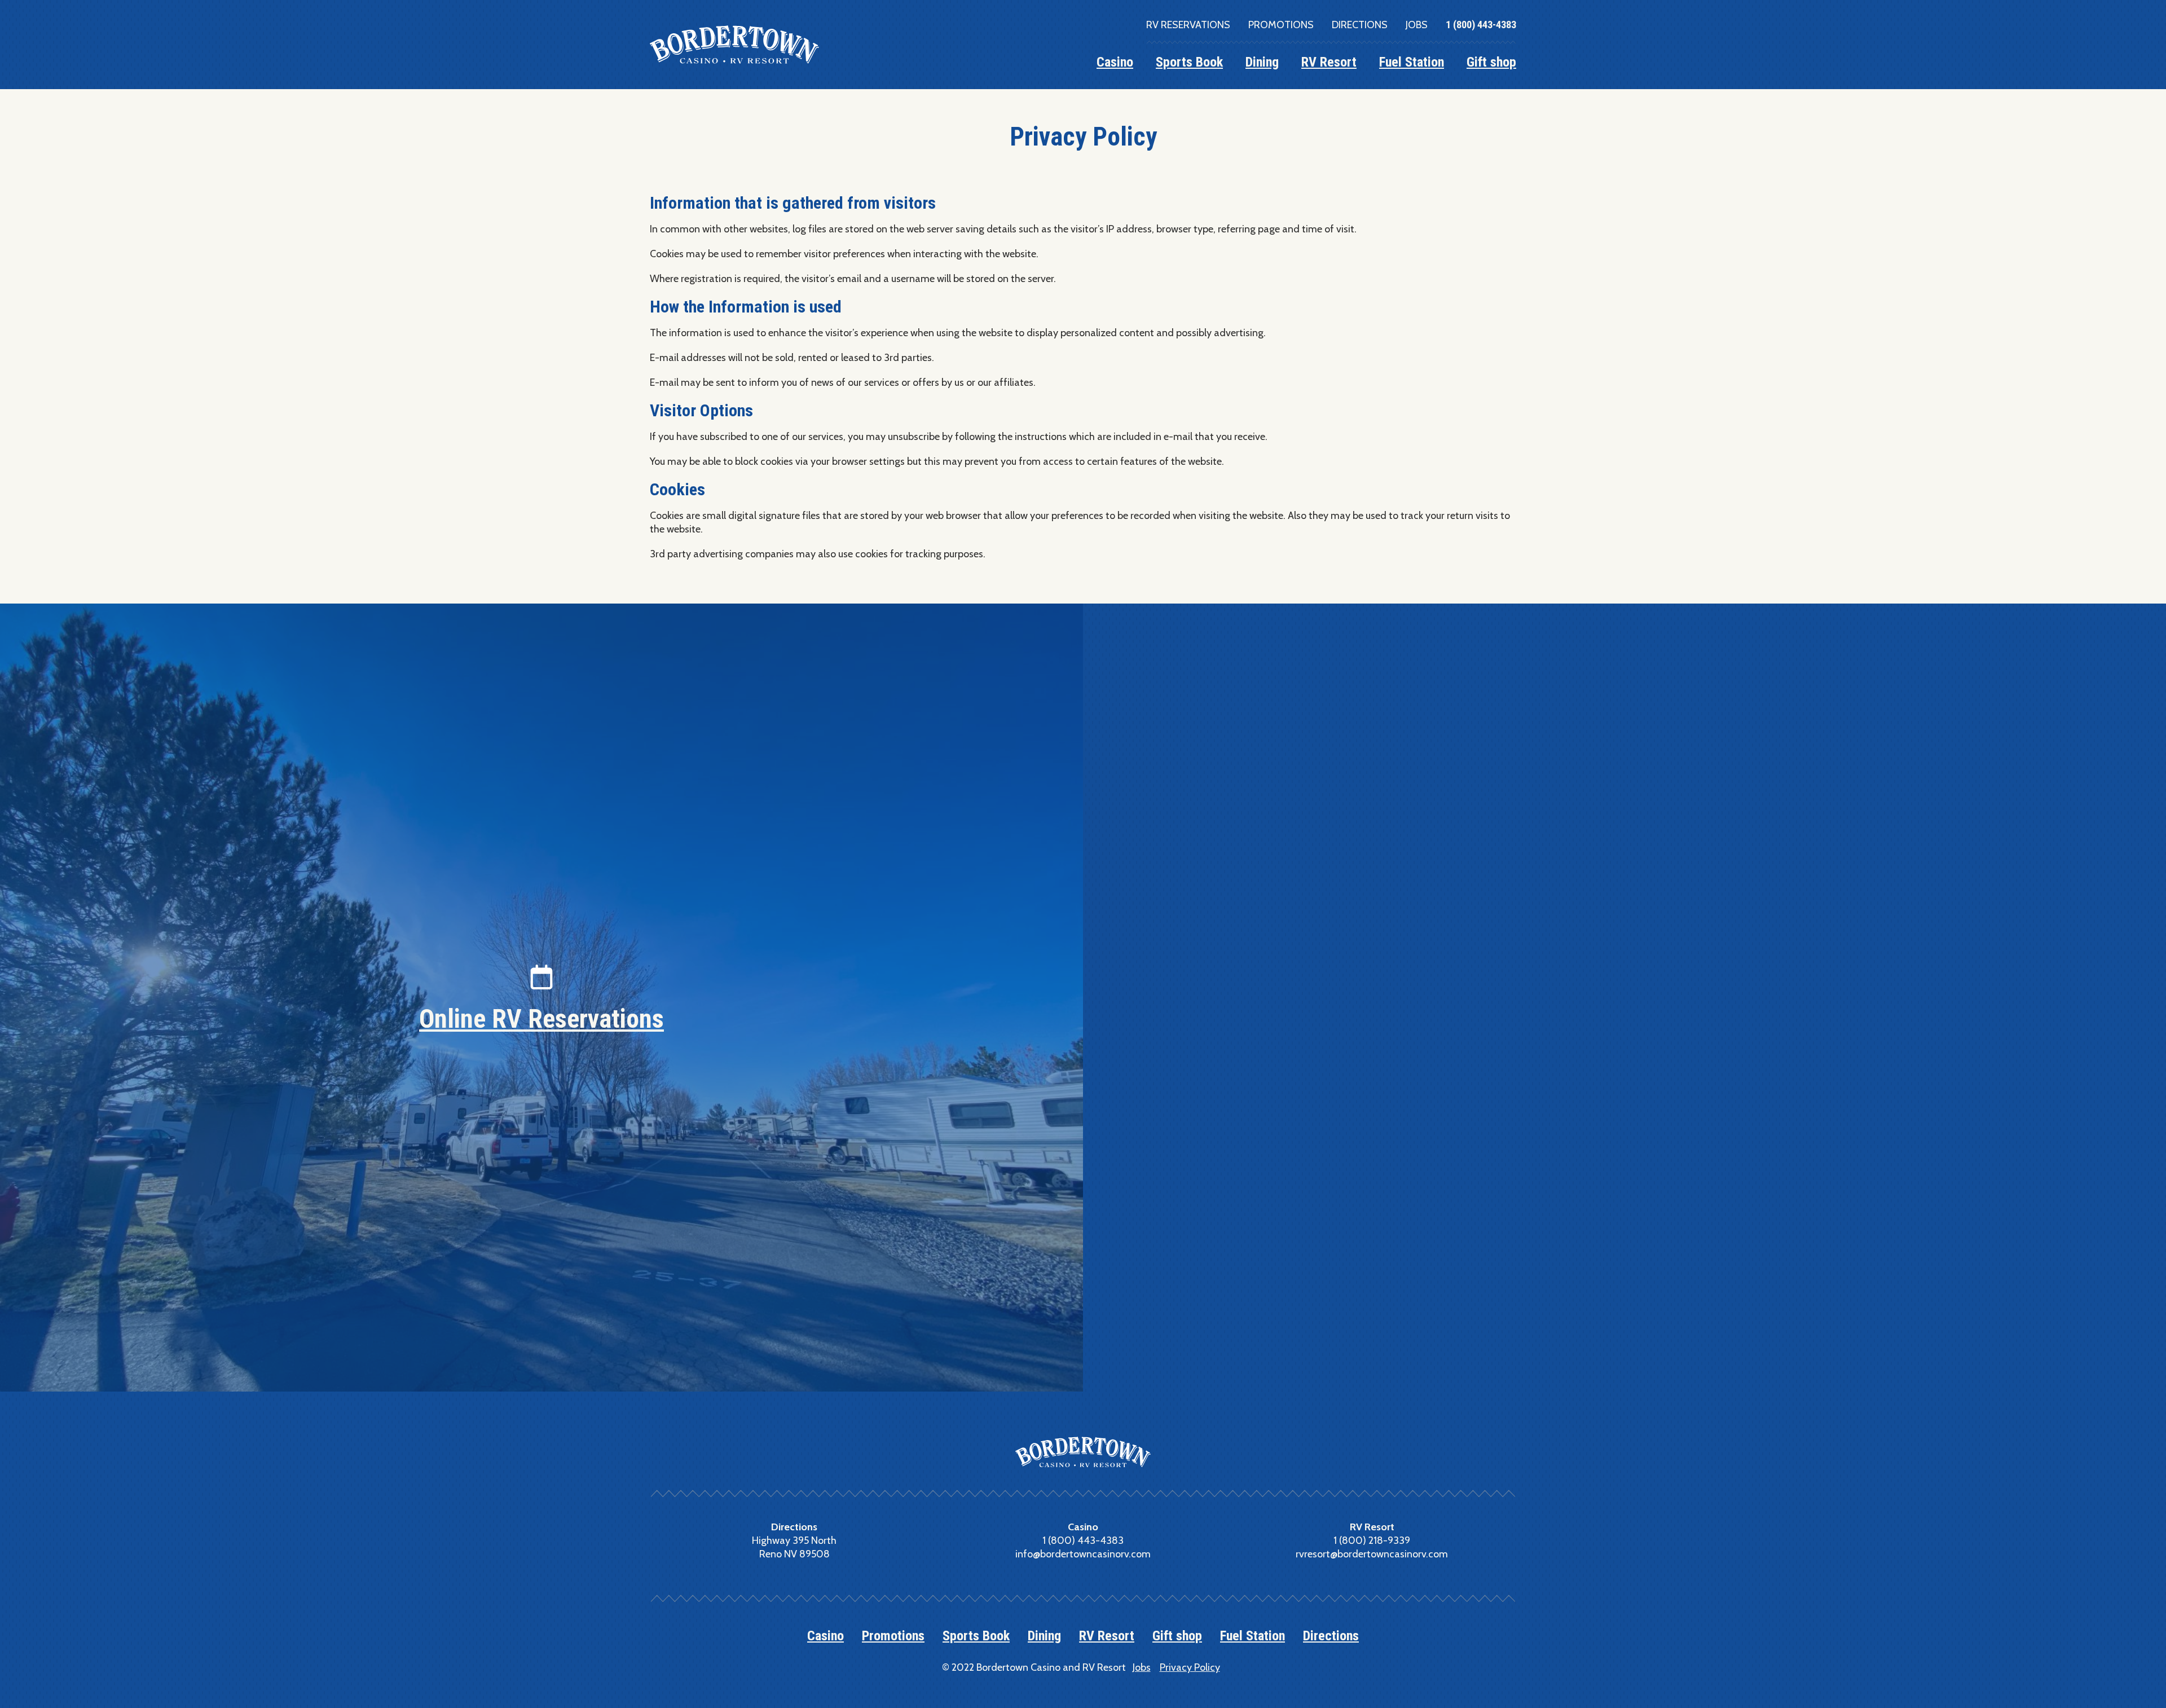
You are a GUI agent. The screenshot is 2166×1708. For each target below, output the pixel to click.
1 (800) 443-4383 (1481, 25)
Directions (1360, 25)
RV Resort (1329, 62)
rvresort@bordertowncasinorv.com (1372, 1554)
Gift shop (1491, 62)
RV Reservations (1188, 25)
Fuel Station (1412, 62)
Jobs (1417, 25)
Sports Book (1189, 62)
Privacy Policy (1190, 1667)
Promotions (1281, 25)
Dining (1262, 62)
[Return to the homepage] (734, 45)
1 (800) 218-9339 (1372, 1540)
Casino (1115, 62)
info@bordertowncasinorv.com (1083, 1554)
